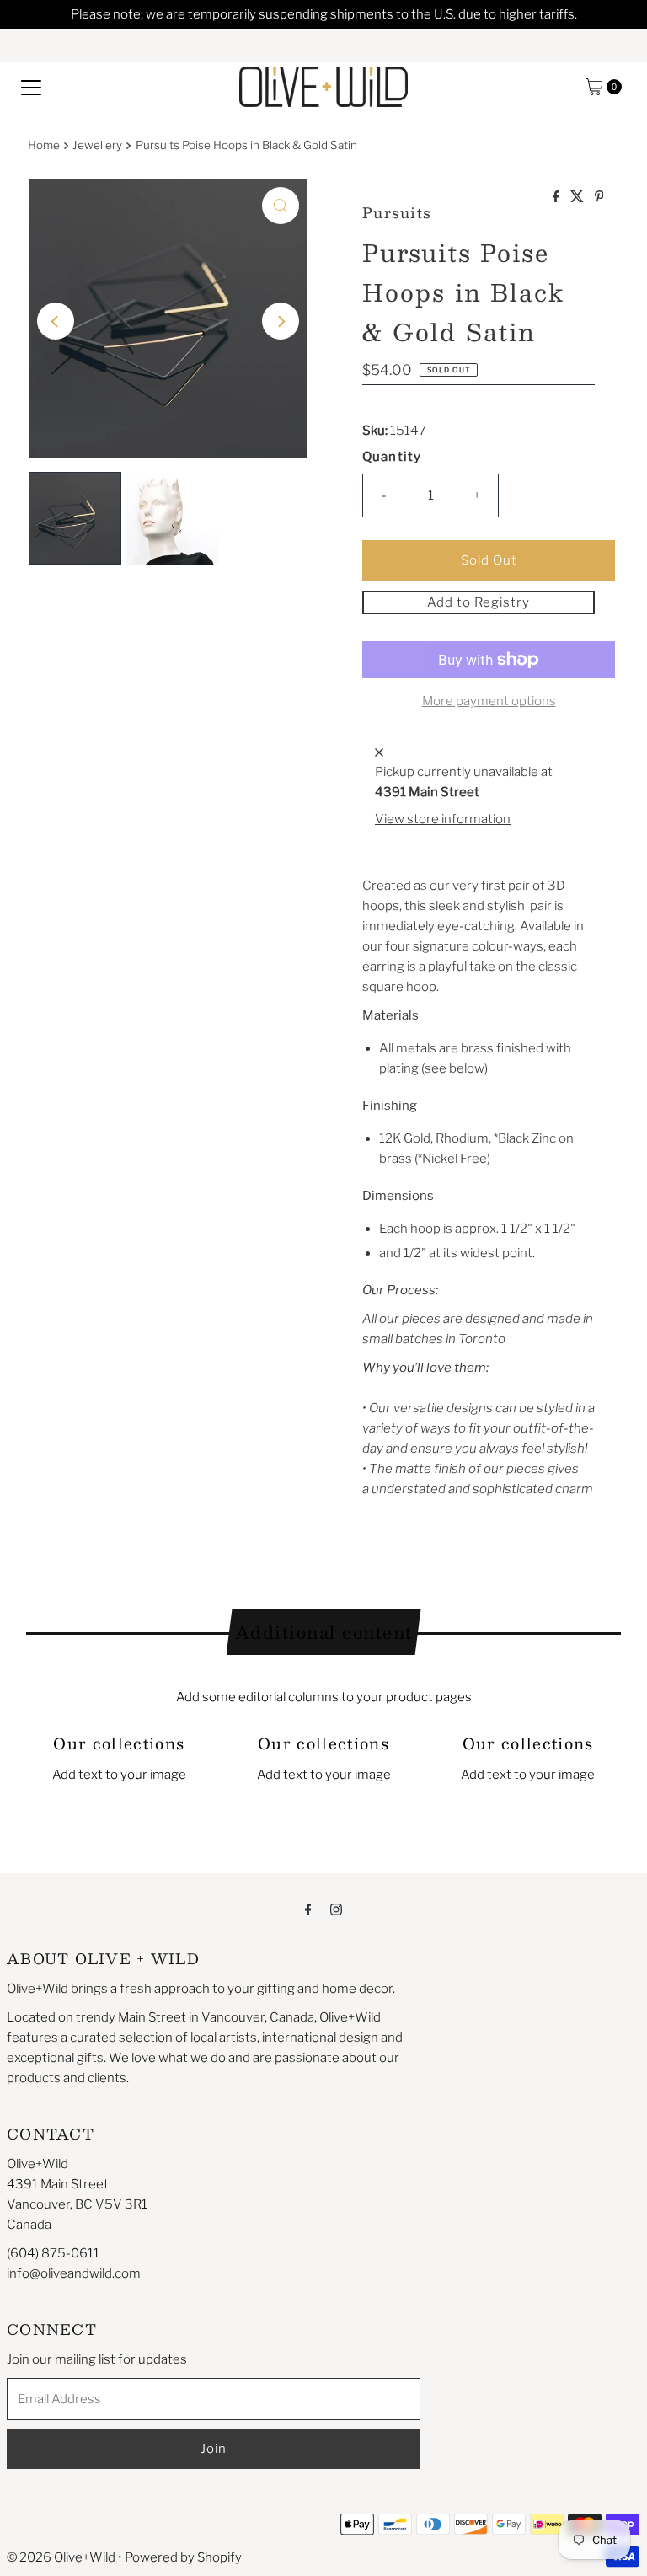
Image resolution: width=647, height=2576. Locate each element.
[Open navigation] (31, 87)
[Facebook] (308, 1909)
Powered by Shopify (183, 2557)
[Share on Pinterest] (599, 198)
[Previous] (56, 321)
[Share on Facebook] (557, 198)
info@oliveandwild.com (74, 2273)
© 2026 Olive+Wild (61, 2557)
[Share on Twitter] (578, 198)
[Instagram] (336, 1909)
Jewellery (97, 145)
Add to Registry (479, 602)
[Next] (281, 321)
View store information (443, 819)
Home (44, 145)
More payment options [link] (489, 701)
